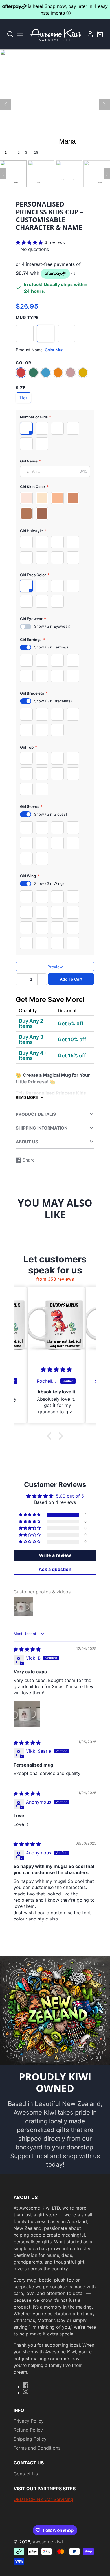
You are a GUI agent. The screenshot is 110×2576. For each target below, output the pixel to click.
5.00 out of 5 (70, 1496)
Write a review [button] (55, 1555)
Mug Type (27, 317)
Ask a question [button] (55, 1569)
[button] (30, 242)
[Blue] (46, 373)
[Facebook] (26, 2385)
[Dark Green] (33, 373)
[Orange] (58, 373)
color (24, 363)
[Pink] (71, 373)
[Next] (104, 104)
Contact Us (26, 2474)
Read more (27, 1098)
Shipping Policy (30, 2439)
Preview (55, 967)
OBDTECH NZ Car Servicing (43, 2499)
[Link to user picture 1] (27, 1714)
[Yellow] (83, 373)
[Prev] (6, 104)
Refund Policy (28, 2430)
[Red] (21, 373)
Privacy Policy (29, 2421)
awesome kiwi (48, 2542)
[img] (27, 1649)
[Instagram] (26, 2391)
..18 (35, 153)
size (21, 388)
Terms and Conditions (37, 2448)
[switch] (26, 627)
